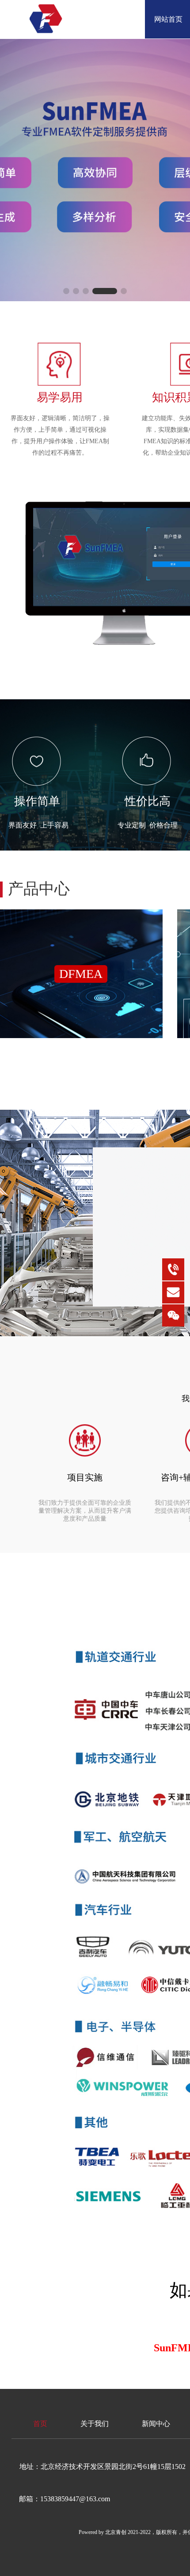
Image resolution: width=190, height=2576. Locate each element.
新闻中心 (156, 2424)
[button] (66, 291)
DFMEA (81, 974)
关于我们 (95, 2424)
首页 (40, 2424)
